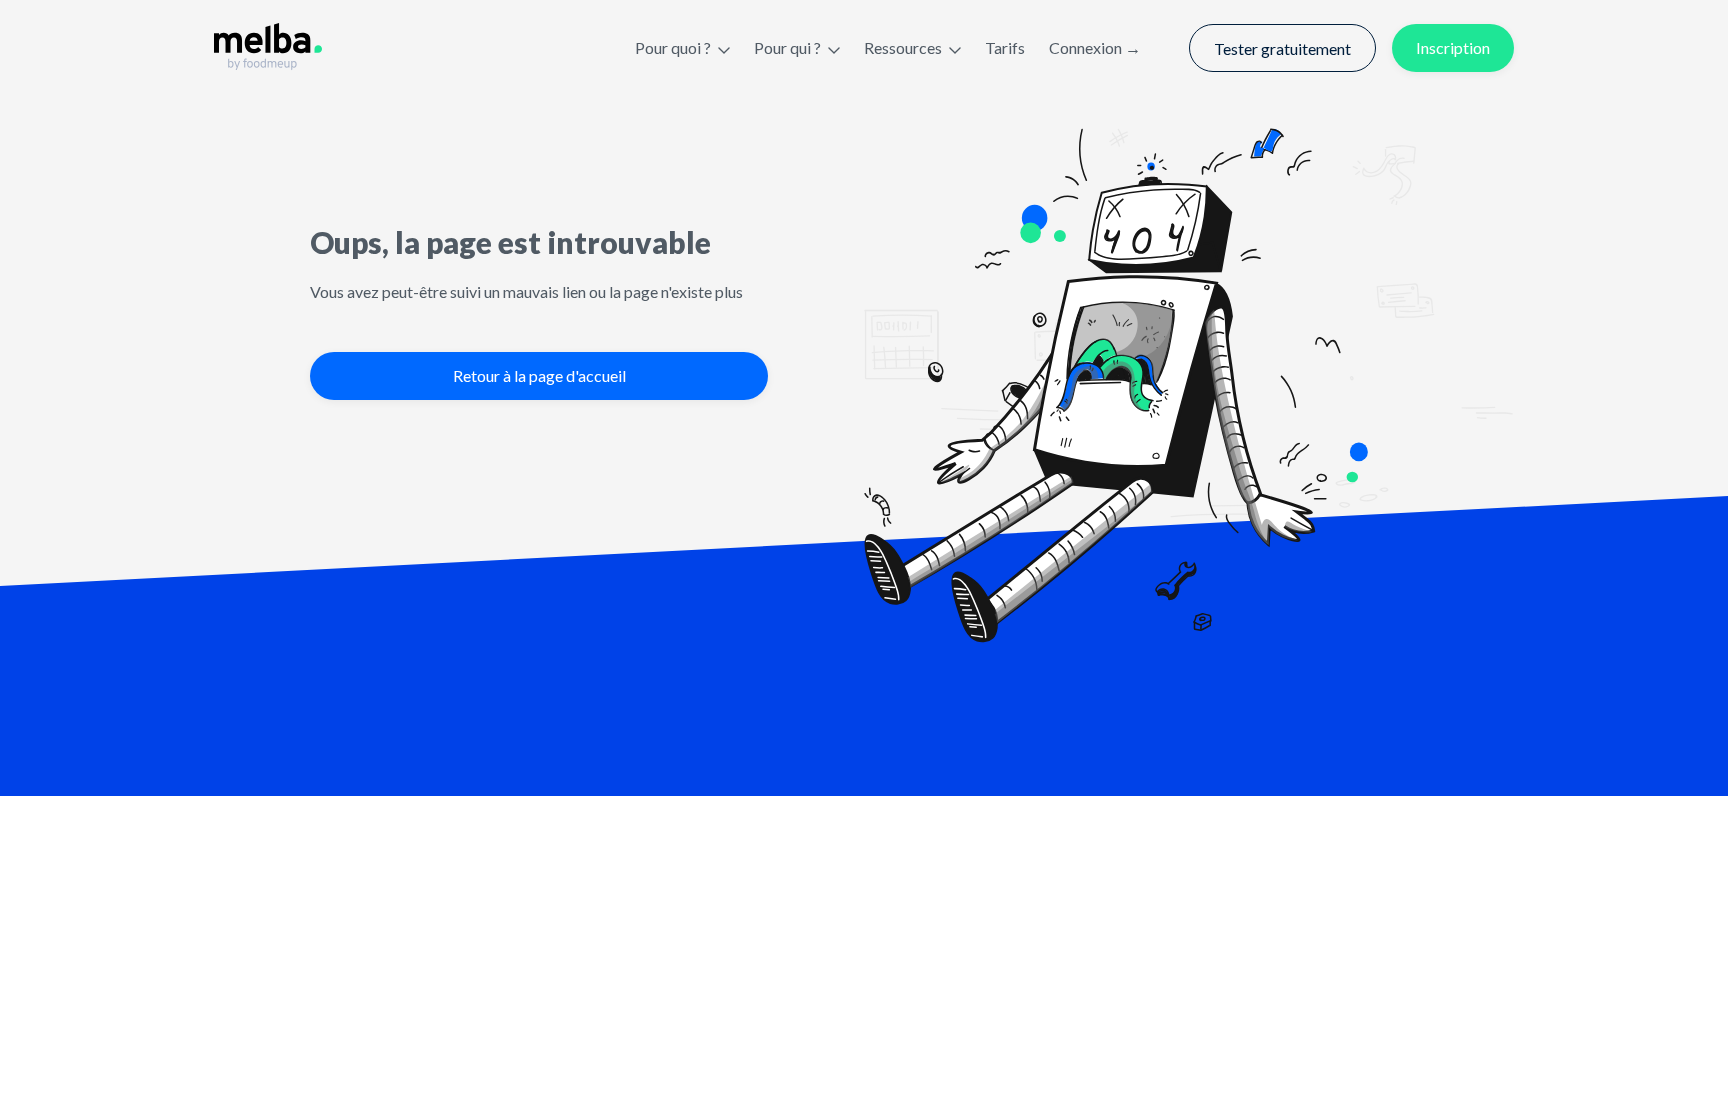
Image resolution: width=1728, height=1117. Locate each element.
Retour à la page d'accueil (539, 375)
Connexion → (1095, 47)
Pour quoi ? (673, 47)
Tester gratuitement (1282, 48)
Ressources (903, 47)
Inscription (1453, 47)
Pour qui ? (787, 47)
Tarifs (1005, 47)
